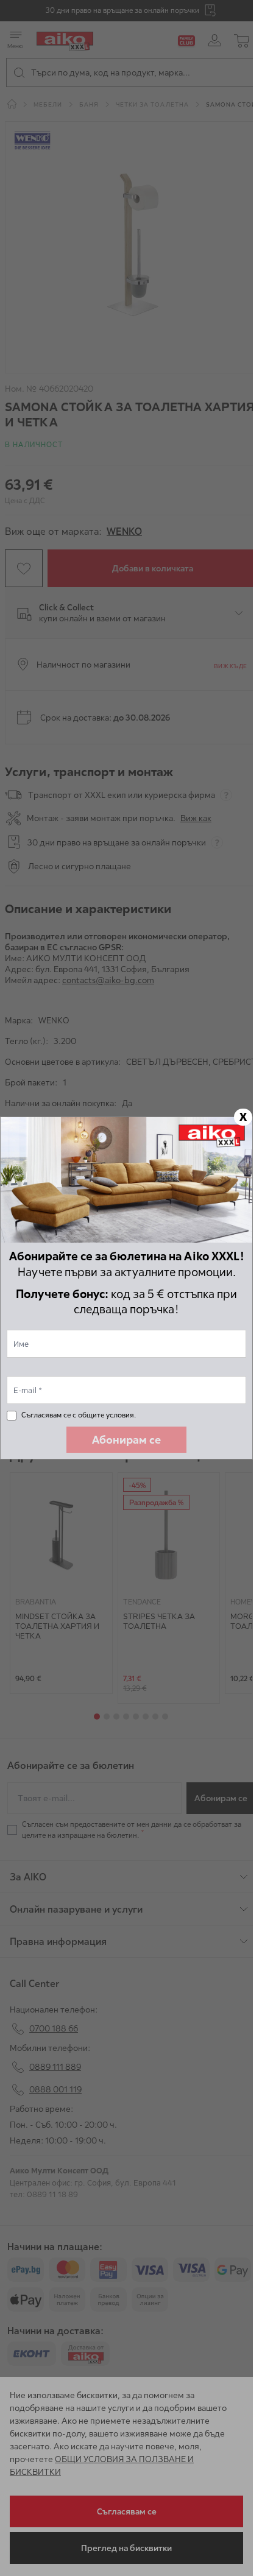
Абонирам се (126, 1440)
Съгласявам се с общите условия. (79, 1415)
